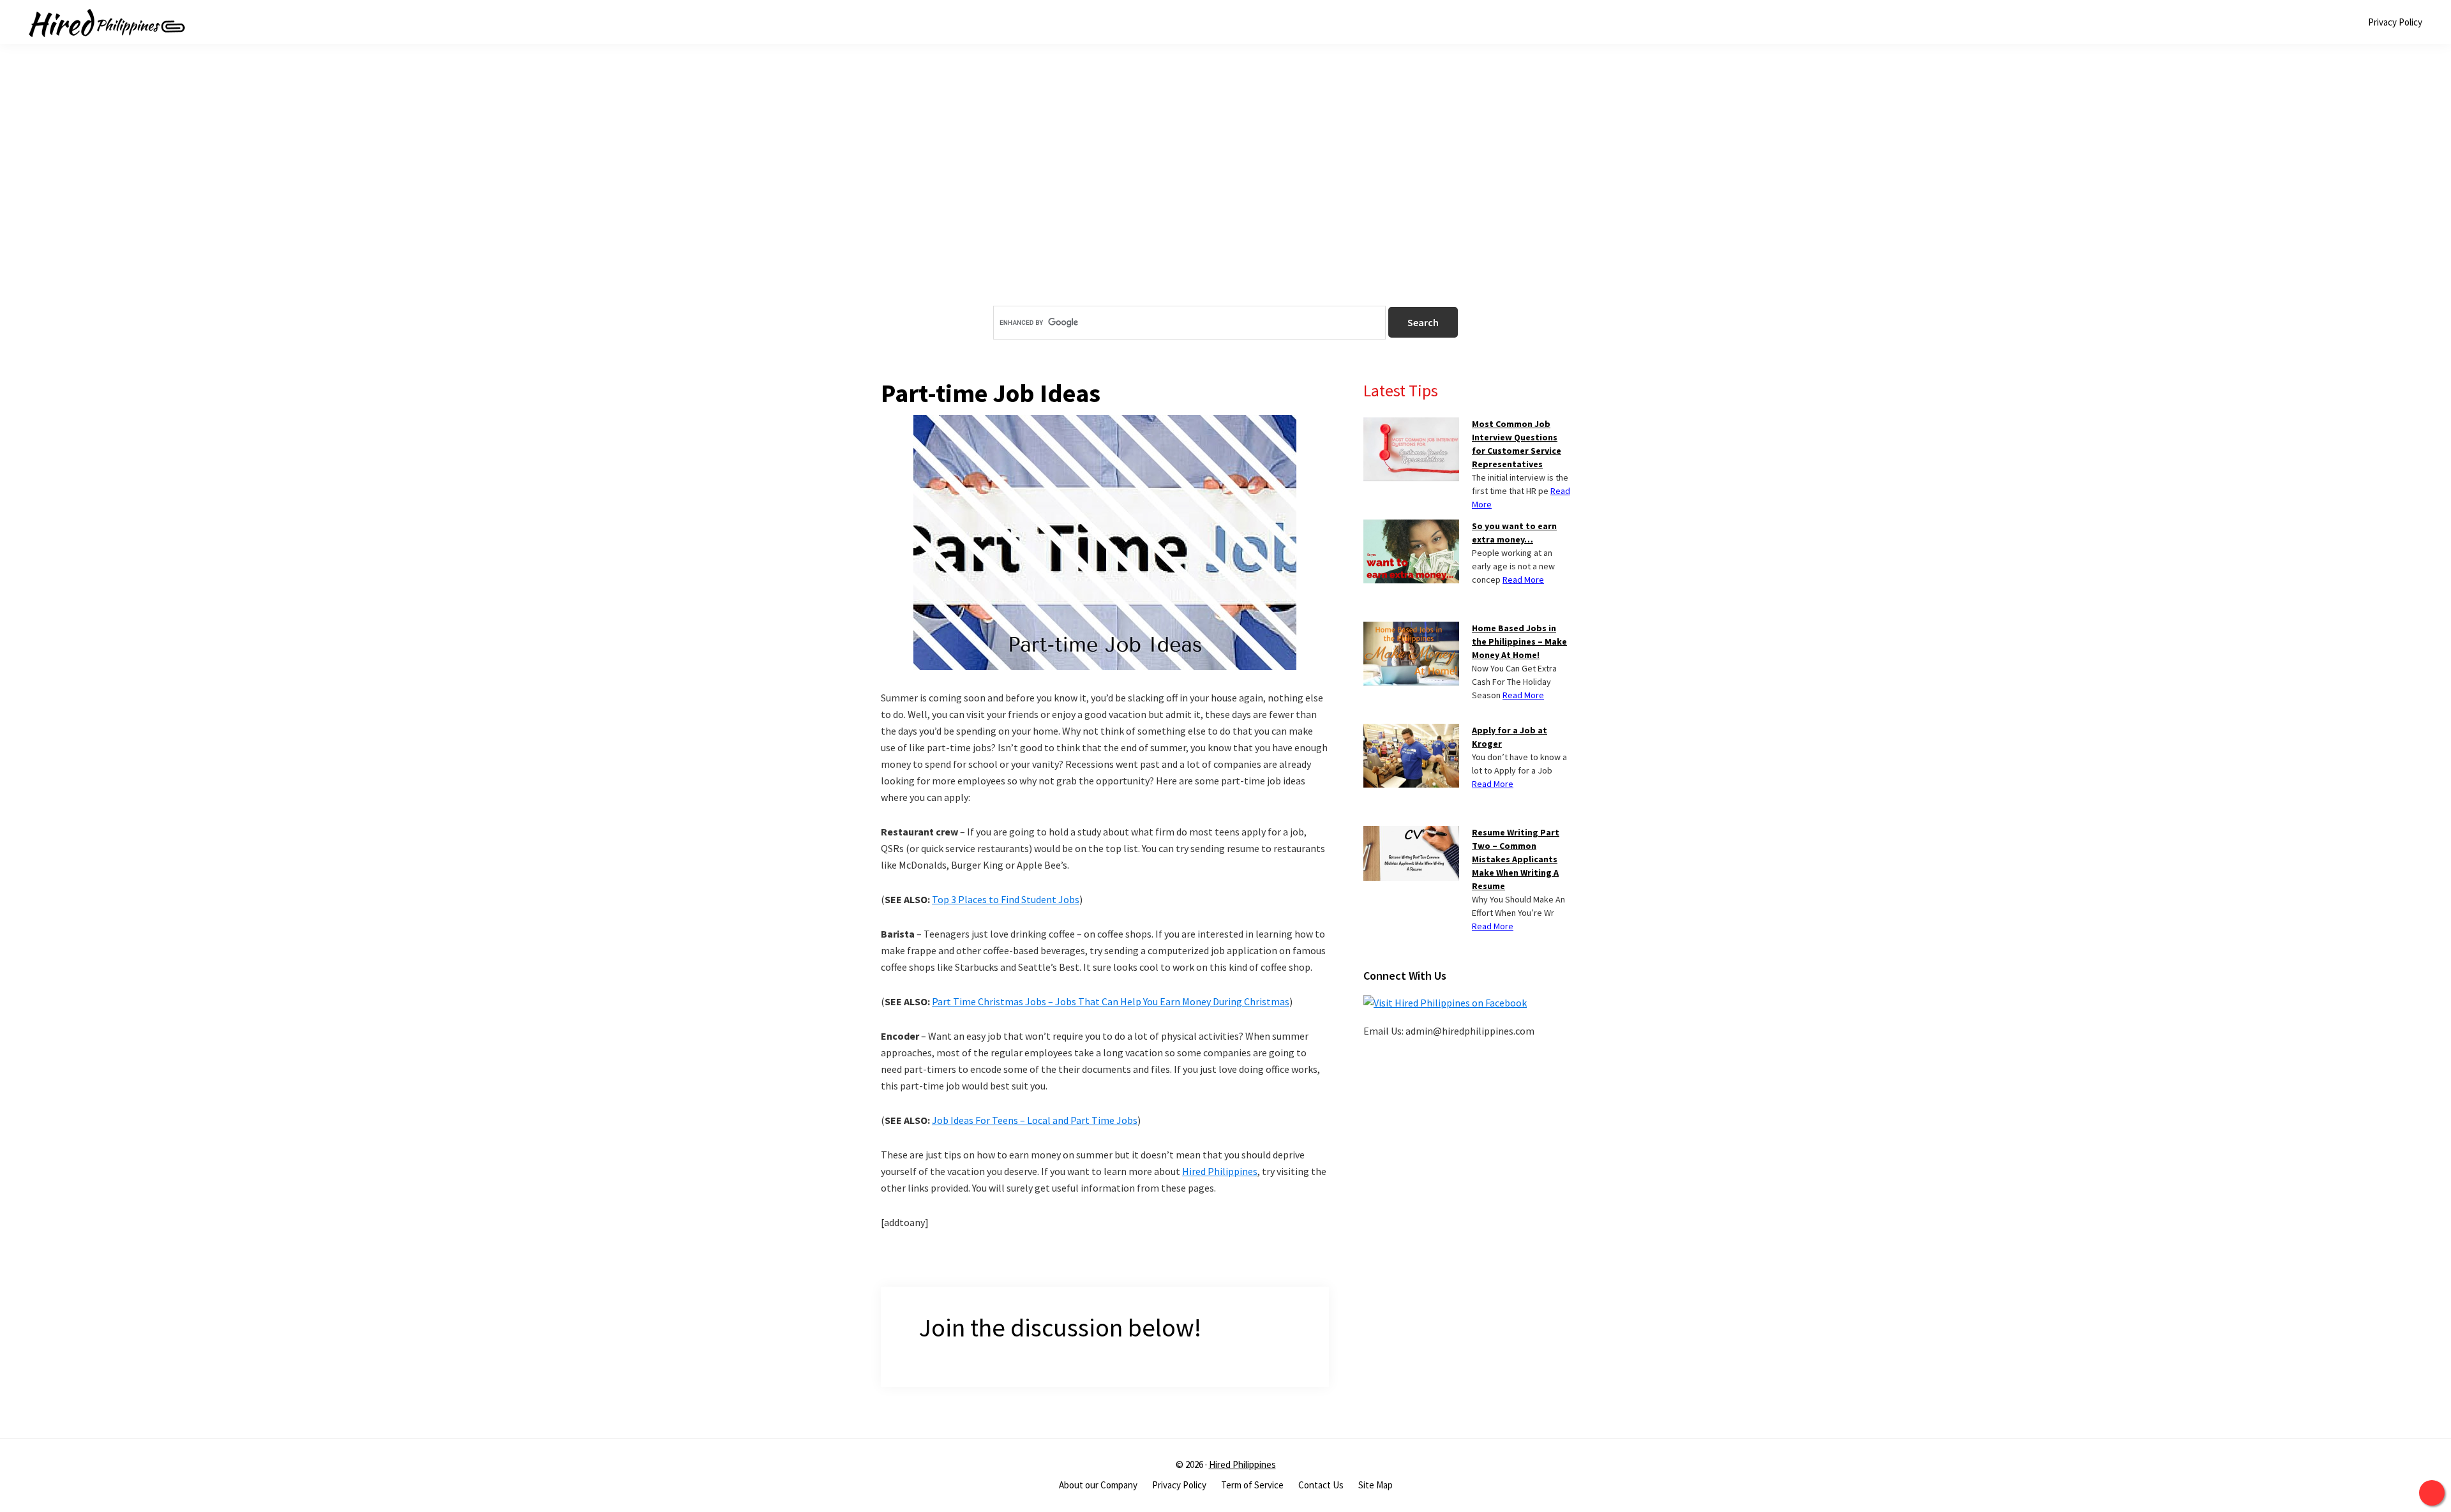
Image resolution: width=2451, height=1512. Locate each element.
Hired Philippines (1220, 1171)
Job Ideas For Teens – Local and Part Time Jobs (1035, 1120)
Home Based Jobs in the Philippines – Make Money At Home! (1519, 641)
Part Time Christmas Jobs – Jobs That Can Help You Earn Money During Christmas (1111, 1001)
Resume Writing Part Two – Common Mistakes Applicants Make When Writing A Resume (1516, 859)
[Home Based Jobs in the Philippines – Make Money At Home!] (1411, 629)
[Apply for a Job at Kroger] (1411, 731)
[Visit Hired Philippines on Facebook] (1445, 1003)
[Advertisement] (1225, 197)
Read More (1523, 580)
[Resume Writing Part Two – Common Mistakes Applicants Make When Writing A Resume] (1411, 834)
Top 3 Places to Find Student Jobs (1006, 899)
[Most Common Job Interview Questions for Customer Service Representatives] (1411, 425)
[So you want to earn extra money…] (1411, 527)
